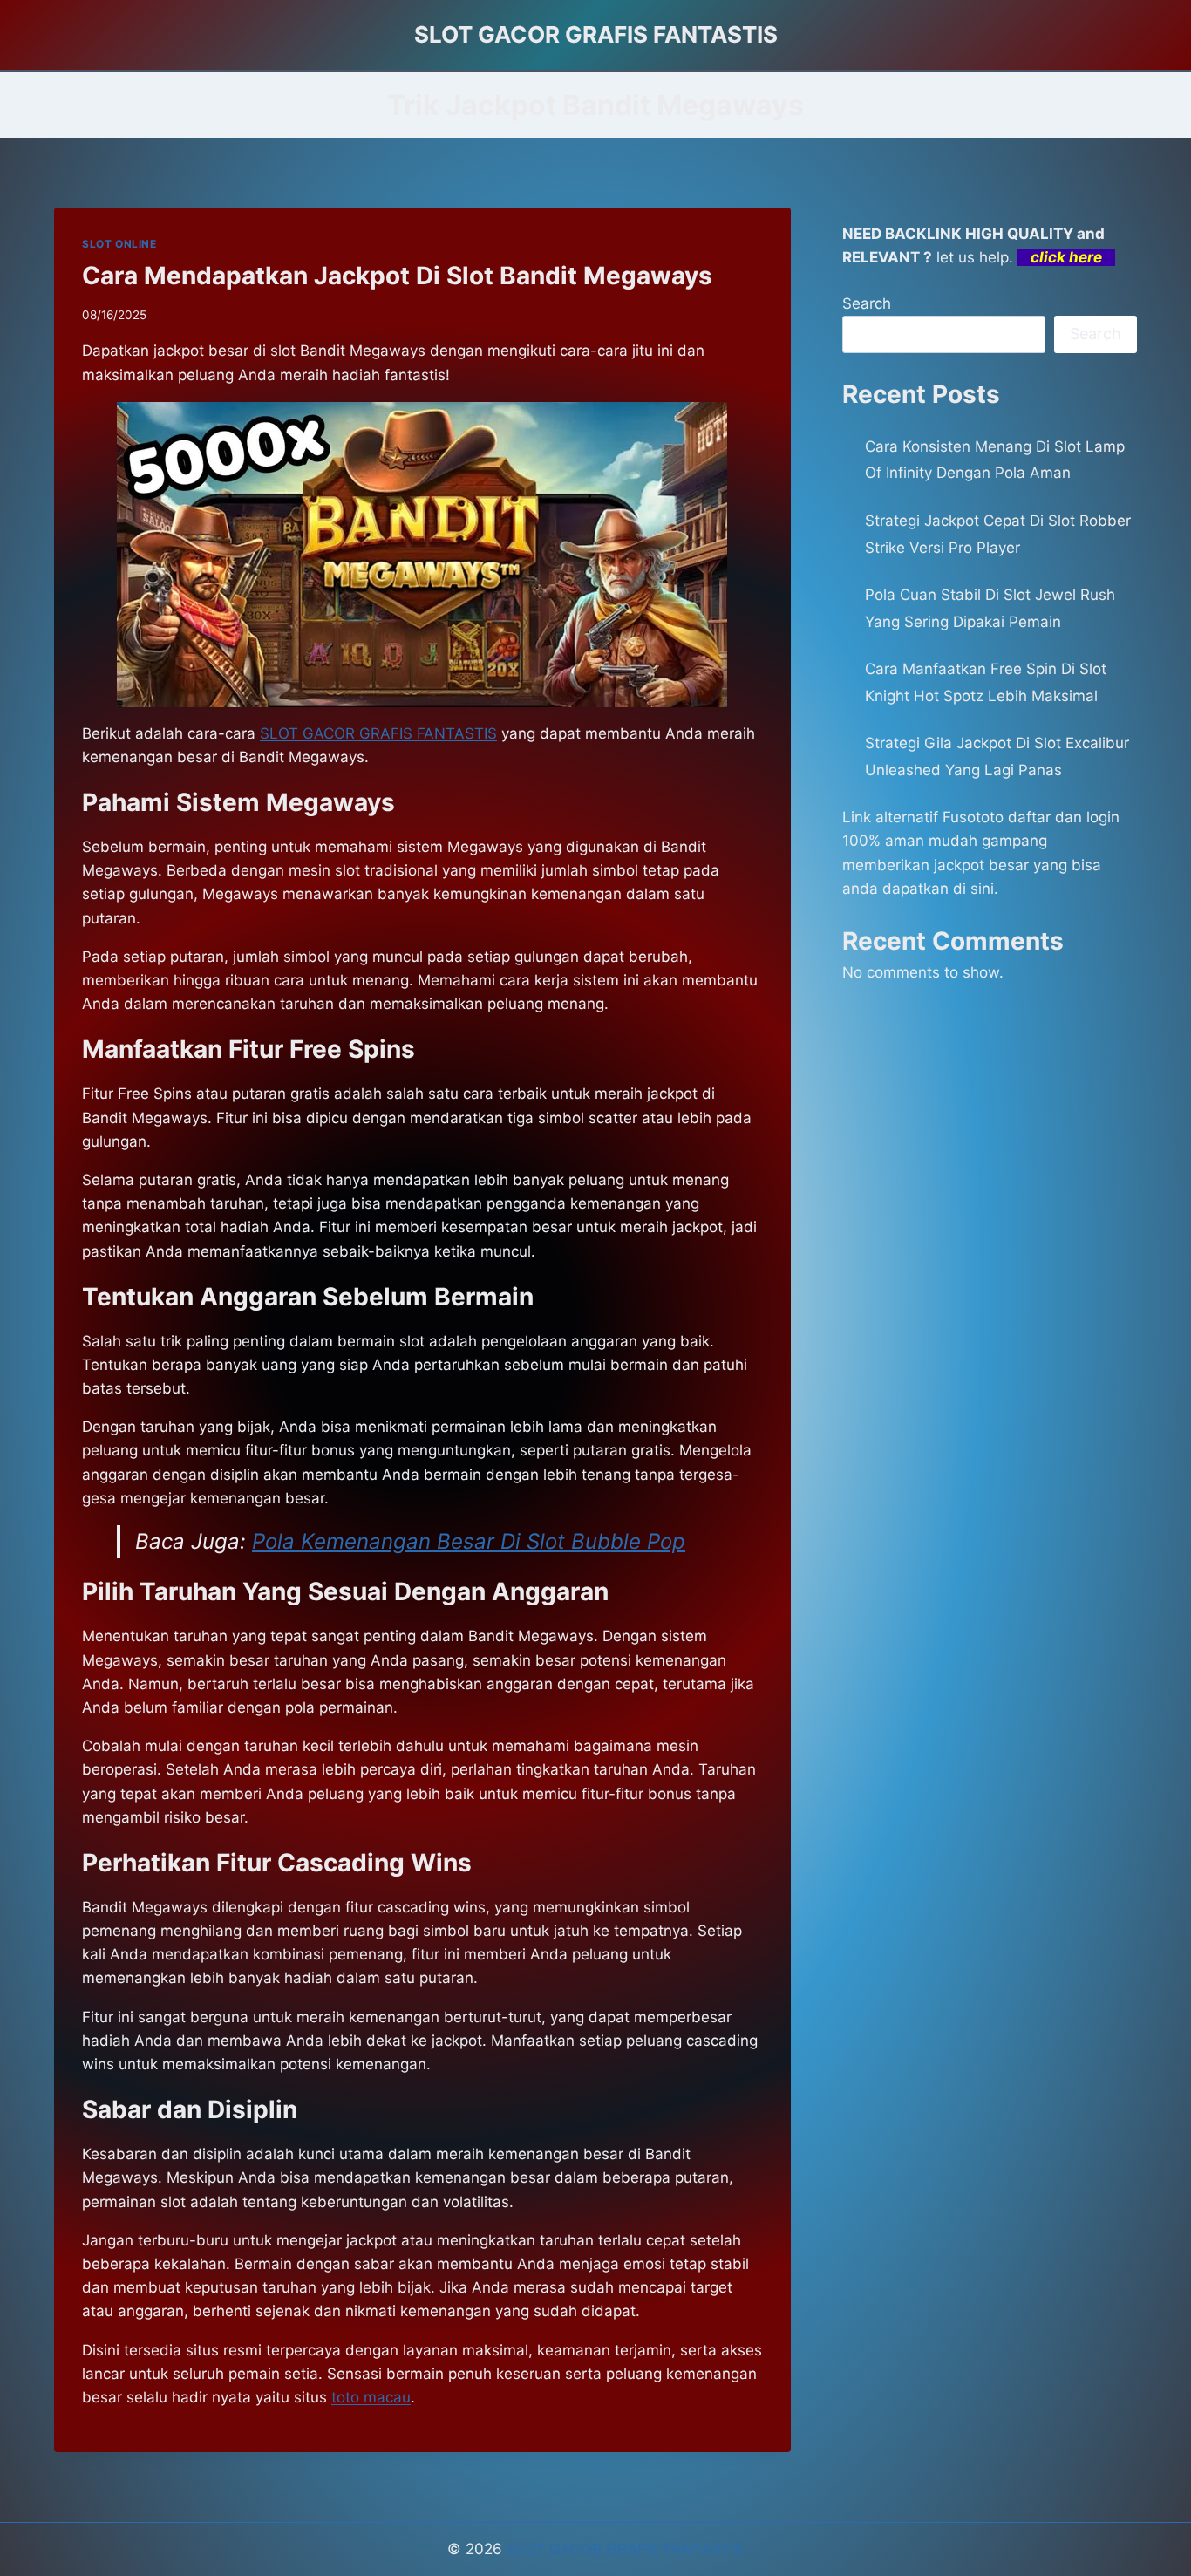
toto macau (371, 2397)
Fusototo (973, 817)
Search (867, 303)
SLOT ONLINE (119, 244)
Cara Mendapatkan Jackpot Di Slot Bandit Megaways (397, 276)
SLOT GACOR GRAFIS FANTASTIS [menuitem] (378, 733)
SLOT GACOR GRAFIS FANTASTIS (625, 2549)
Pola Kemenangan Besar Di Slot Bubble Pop (469, 1541)
